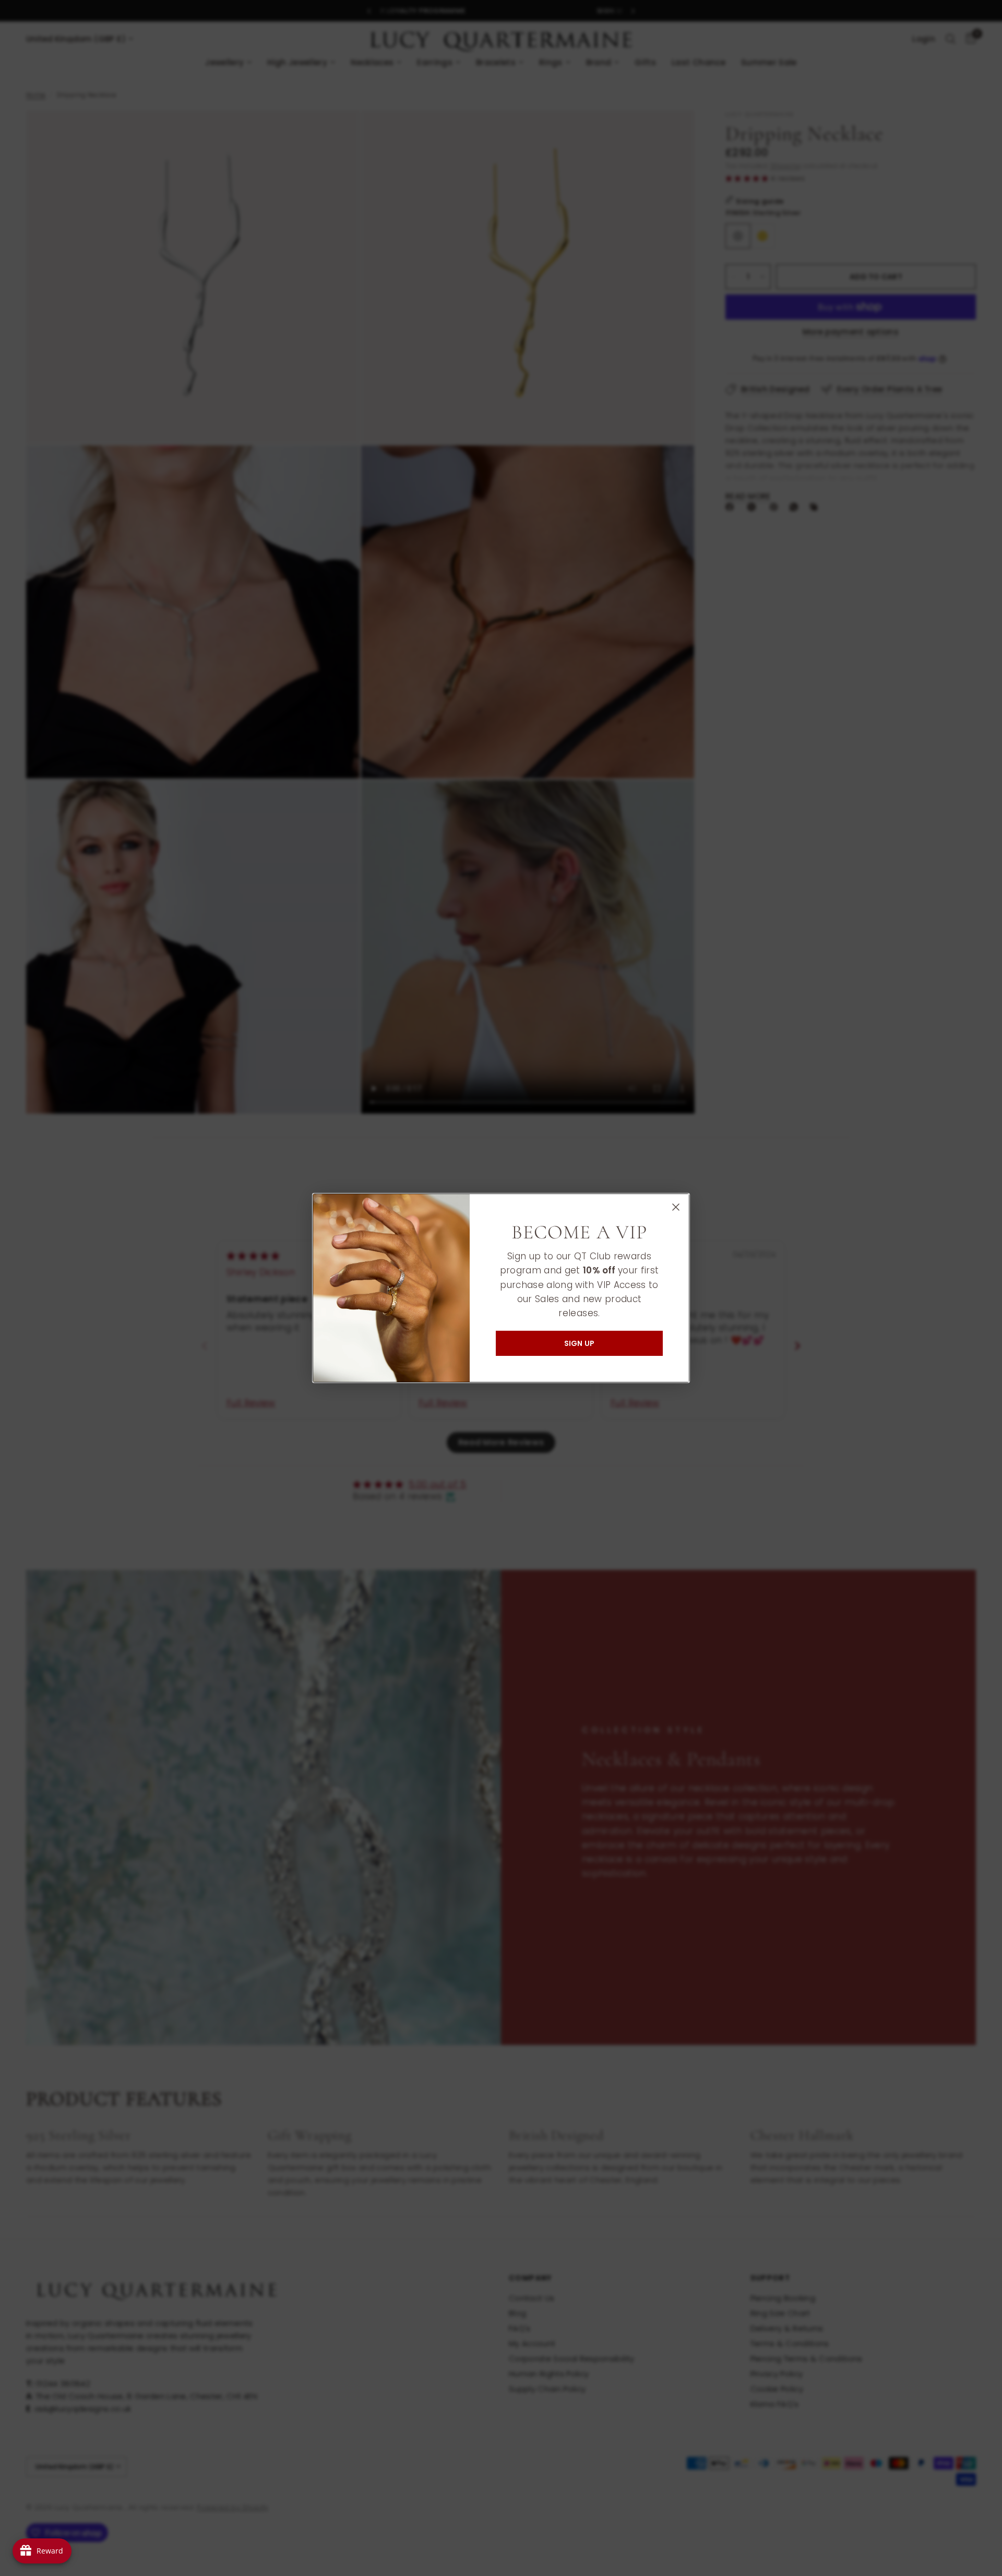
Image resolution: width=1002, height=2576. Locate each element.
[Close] (676, 1207)
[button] (579, 1343)
